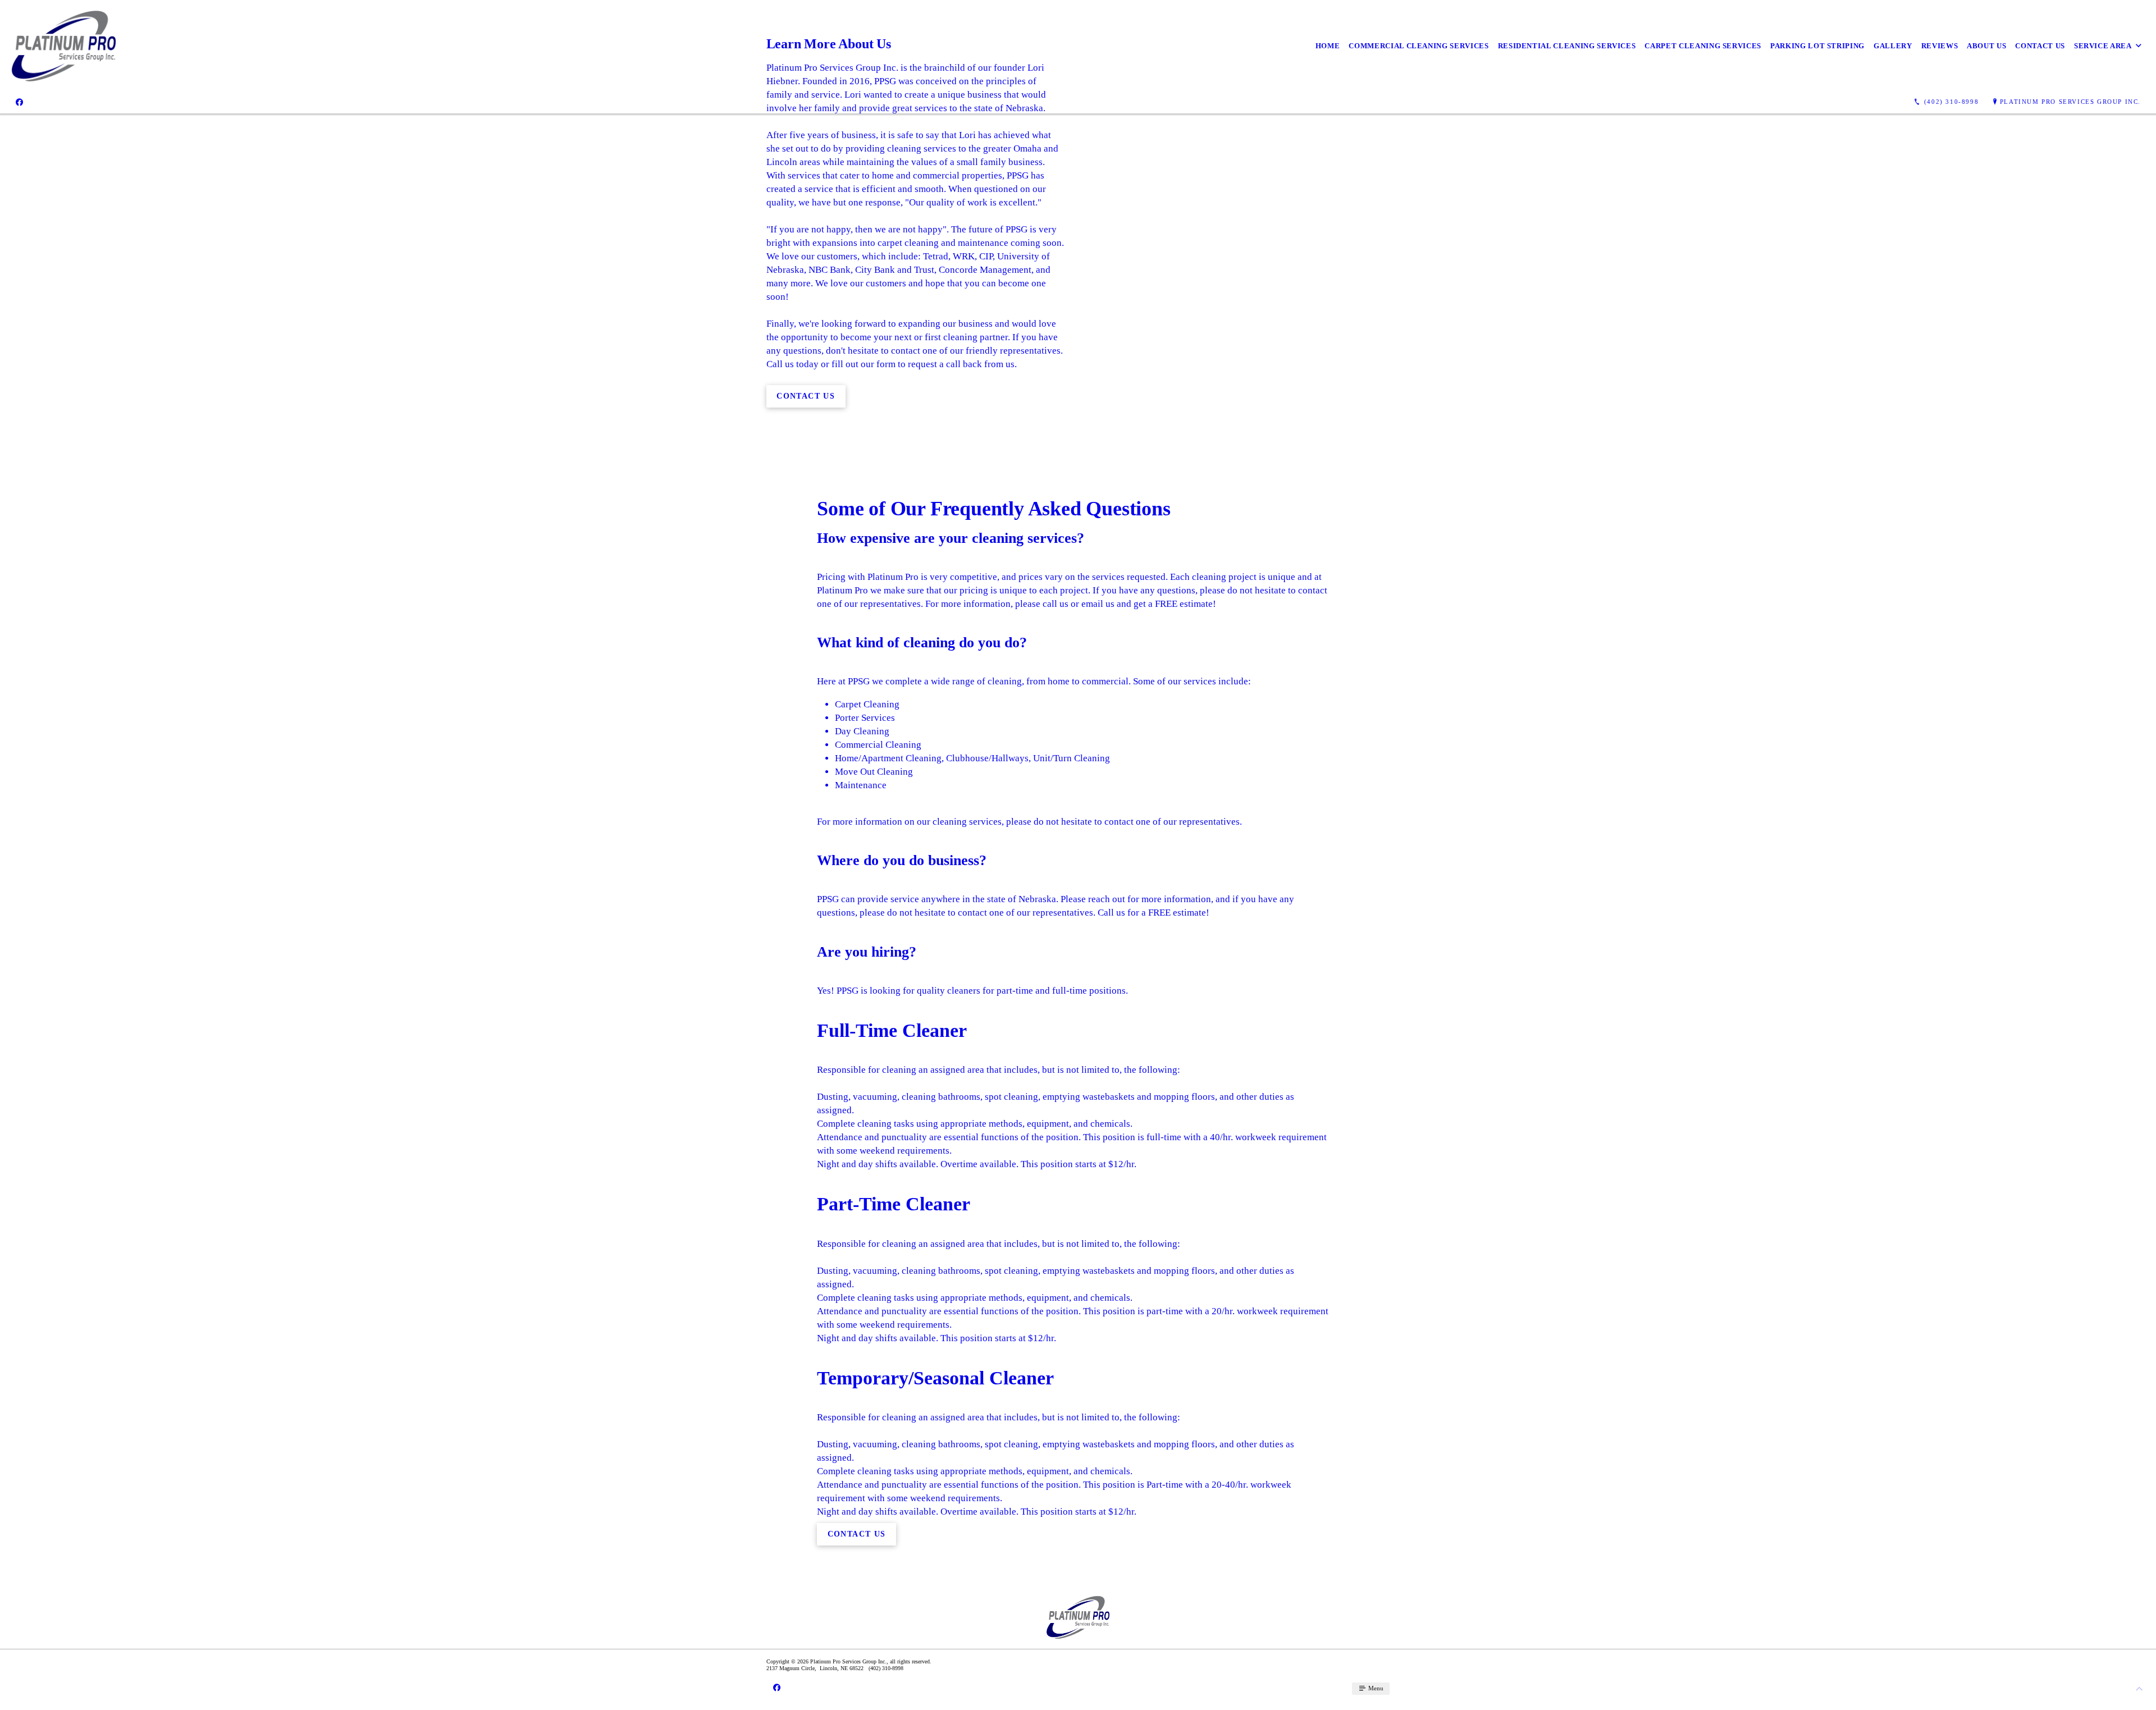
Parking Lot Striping (1817, 46)
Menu (1375, 1688)
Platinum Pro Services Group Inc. (2070, 102)
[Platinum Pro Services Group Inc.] (64, 46)
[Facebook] (19, 102)
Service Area (2103, 46)
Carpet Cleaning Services (1703, 46)
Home (1328, 46)
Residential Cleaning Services (1567, 46)
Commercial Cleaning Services (1419, 46)
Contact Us (2040, 46)
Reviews (1940, 46)
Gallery (1893, 46)
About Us (1986, 46)
